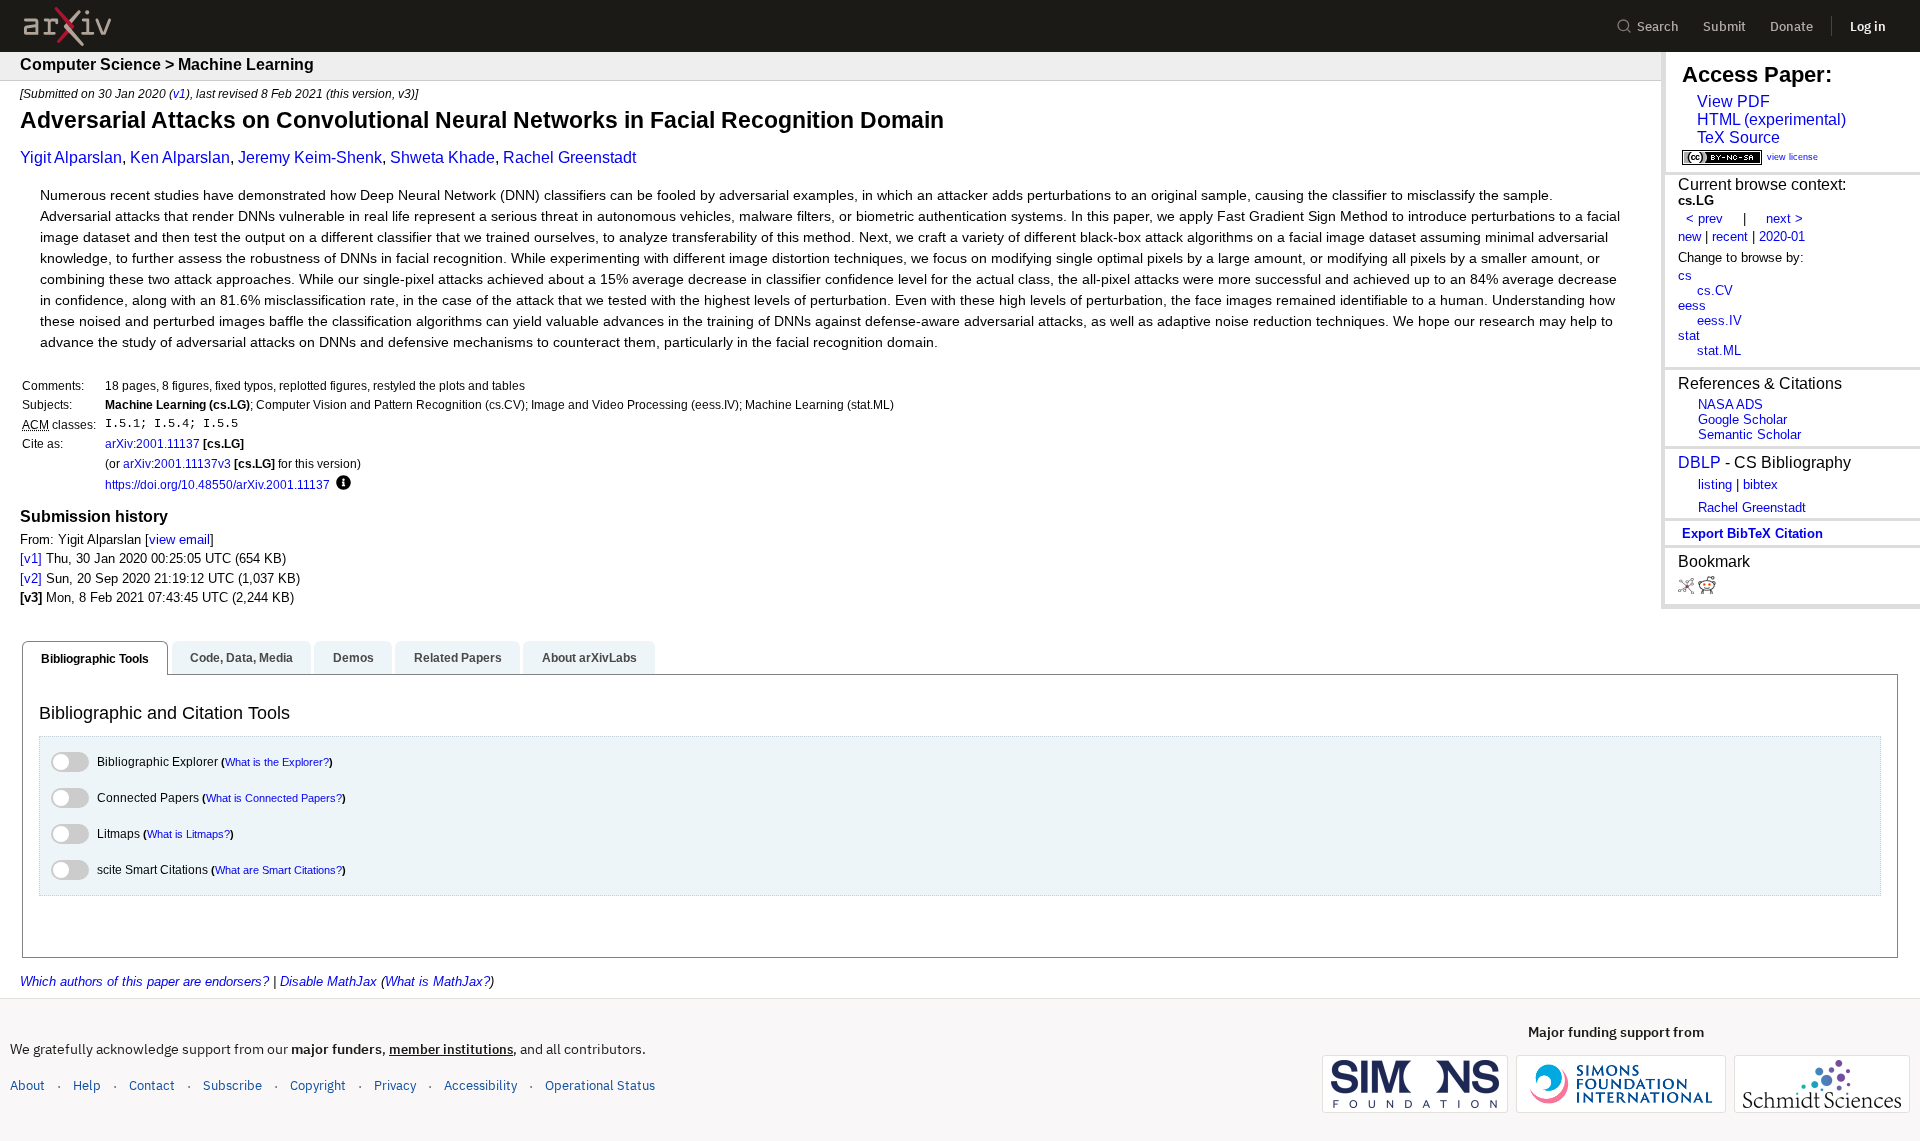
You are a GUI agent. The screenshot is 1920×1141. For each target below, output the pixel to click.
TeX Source (1738, 137)
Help (87, 1085)
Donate (1791, 26)
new (1689, 236)
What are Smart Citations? (278, 870)
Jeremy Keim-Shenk (310, 157)
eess (1692, 305)
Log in (1868, 26)
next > (1784, 218)
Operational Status (600, 1085)
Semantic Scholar (1749, 434)
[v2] (31, 578)
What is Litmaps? (188, 834)
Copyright (318, 1085)
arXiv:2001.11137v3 (177, 463)
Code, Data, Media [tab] (241, 658)
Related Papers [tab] (458, 658)
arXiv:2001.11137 (152, 443)
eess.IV (1719, 320)
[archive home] (67, 26)
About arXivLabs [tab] (589, 658)
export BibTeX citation (1752, 533)
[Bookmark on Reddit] (1707, 589)
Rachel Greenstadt (569, 157)
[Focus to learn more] (340, 484)
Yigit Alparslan (71, 157)
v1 (179, 93)
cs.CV (1715, 290)
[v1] (31, 558)
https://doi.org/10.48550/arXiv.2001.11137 (217, 484)
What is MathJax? (437, 981)
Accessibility (480, 1085)
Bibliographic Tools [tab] (95, 659)
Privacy (395, 1085)
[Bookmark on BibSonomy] (1688, 589)
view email (179, 539)
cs (1685, 275)
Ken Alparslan (180, 157)
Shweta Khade (442, 157)
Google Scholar (1742, 419)
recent (1730, 236)
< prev (1704, 218)
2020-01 (1782, 236)
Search (1658, 26)
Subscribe (232, 1085)
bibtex (1760, 484)
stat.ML (1719, 350)
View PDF (1733, 101)
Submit (1724, 26)
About (27, 1085)
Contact (152, 1085)
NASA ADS (1730, 404)
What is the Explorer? (277, 762)
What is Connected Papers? (274, 798)
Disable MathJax (328, 981)
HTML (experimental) (1771, 119)
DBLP (1699, 462)
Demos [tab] (353, 658)
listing (1715, 484)
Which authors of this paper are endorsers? (144, 981)
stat (1689, 335)
